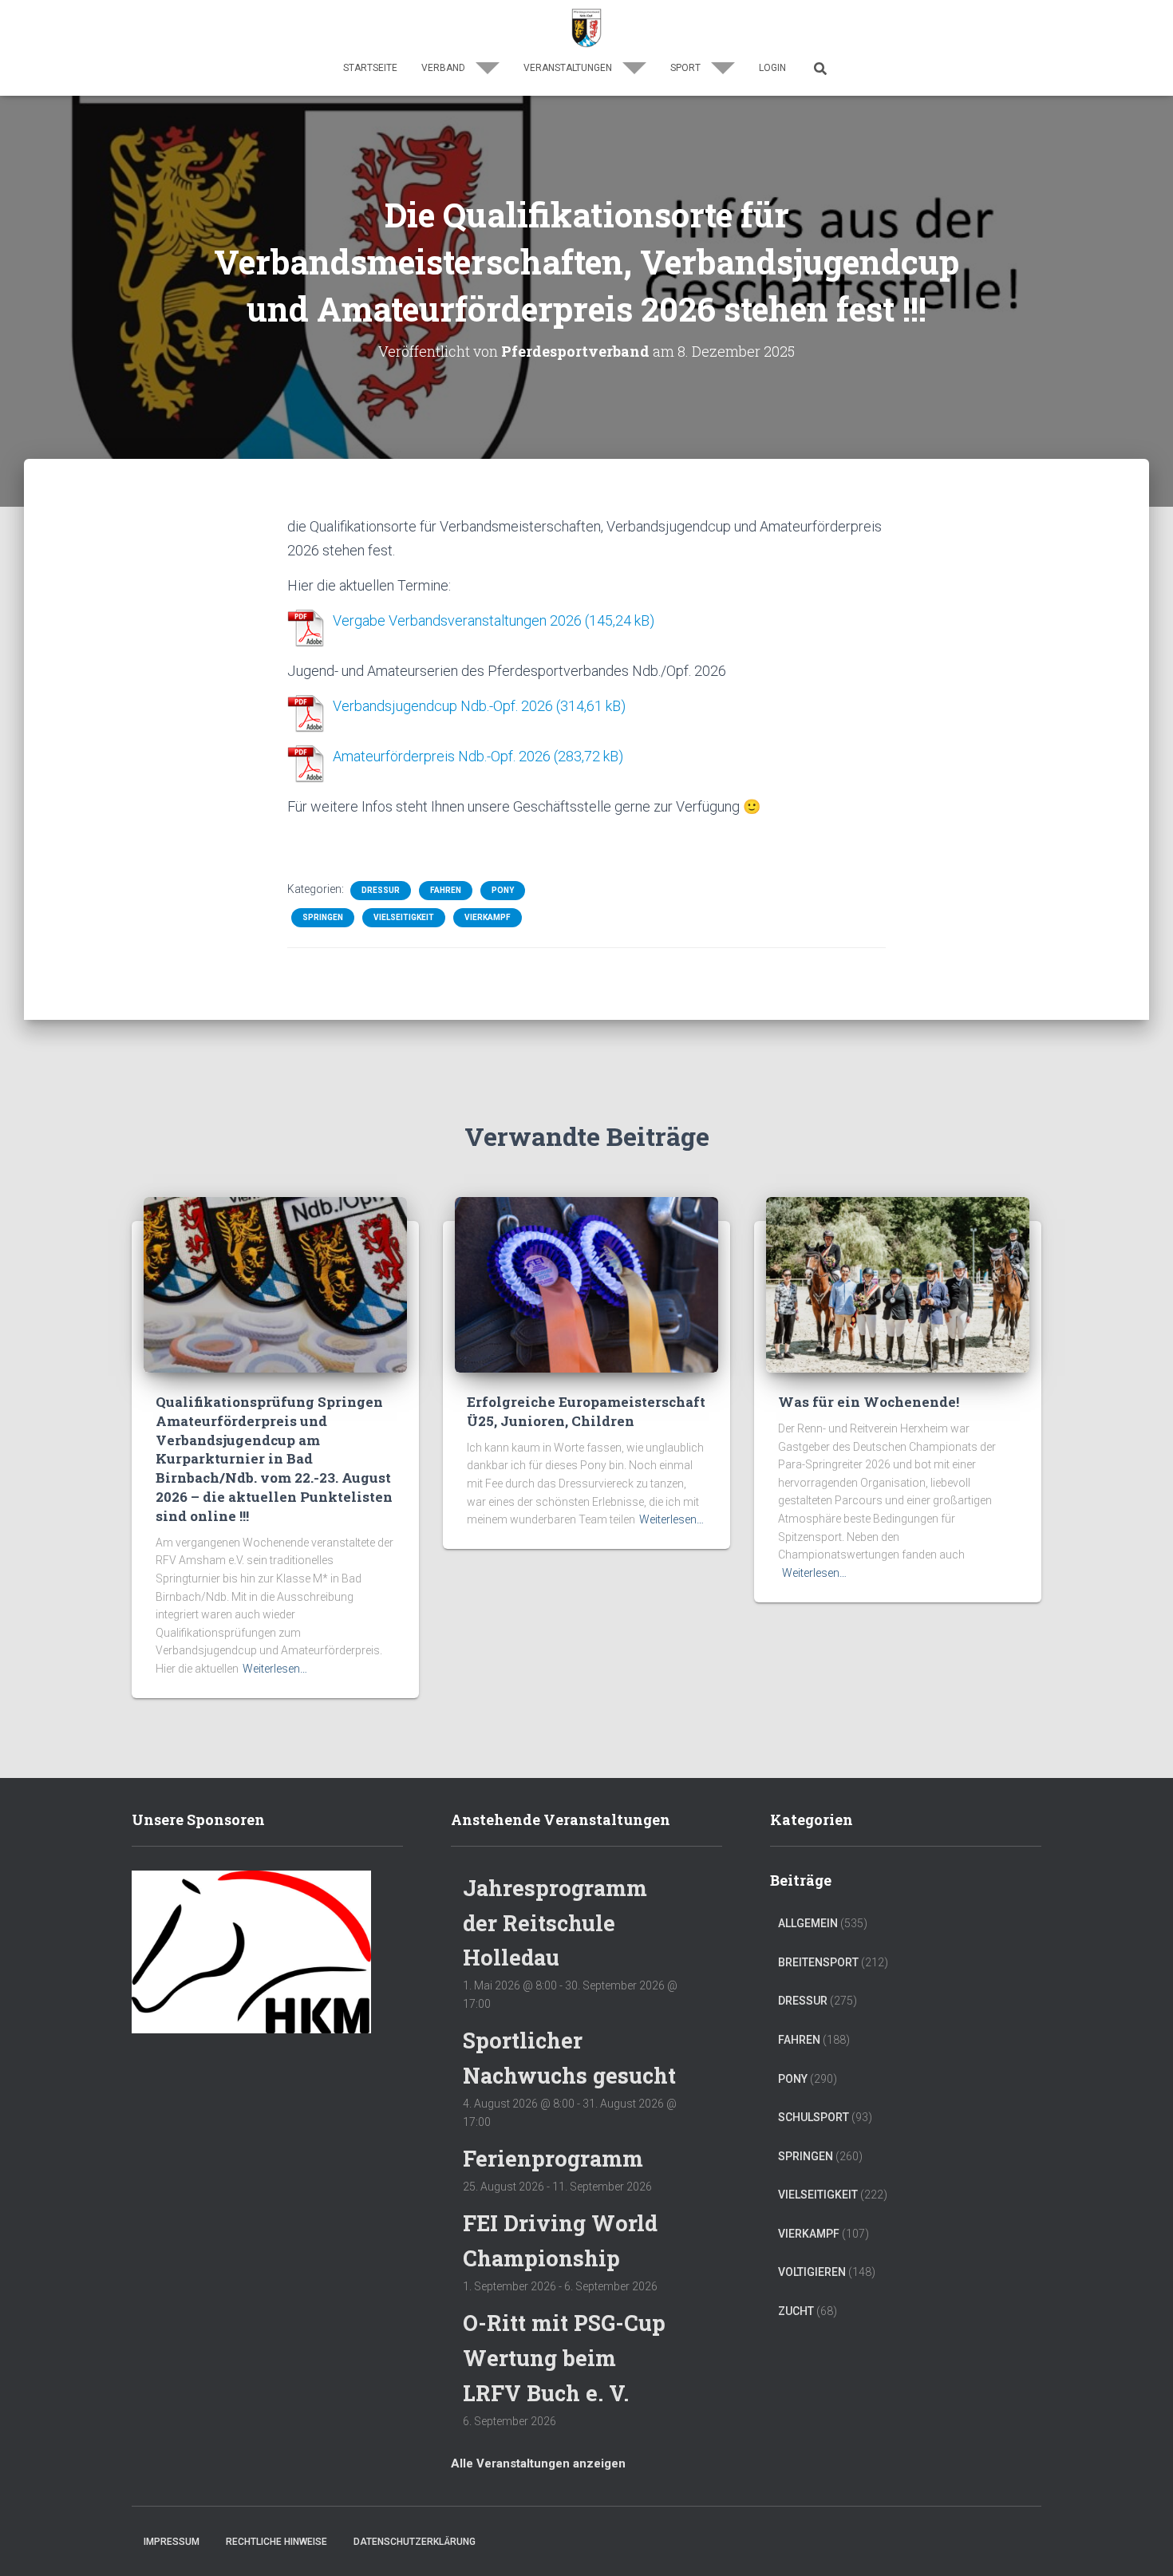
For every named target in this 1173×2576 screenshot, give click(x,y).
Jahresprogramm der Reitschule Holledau (555, 1922)
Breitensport (818, 1962)
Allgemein (808, 1923)
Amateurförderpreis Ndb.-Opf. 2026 (442, 756)
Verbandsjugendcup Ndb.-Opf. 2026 (443, 706)
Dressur (381, 890)
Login (772, 68)
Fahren (446, 890)
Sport (687, 68)
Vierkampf (488, 917)
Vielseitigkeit (404, 917)
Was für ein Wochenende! (869, 1402)
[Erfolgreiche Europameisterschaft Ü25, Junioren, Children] (586, 1284)
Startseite (370, 68)
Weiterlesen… (275, 1669)
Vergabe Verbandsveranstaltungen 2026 (457, 620)
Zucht (796, 2311)
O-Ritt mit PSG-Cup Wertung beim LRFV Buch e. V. (564, 2357)
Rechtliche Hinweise (276, 2542)
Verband (444, 68)
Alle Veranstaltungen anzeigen (538, 2463)
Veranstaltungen (569, 68)
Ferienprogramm (553, 2158)
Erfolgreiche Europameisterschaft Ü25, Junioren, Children (586, 1411)
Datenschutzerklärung (415, 2542)
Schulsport (814, 2117)
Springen (323, 917)
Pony (503, 890)
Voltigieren (812, 2272)
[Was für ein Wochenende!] (898, 1284)
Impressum (172, 2542)
